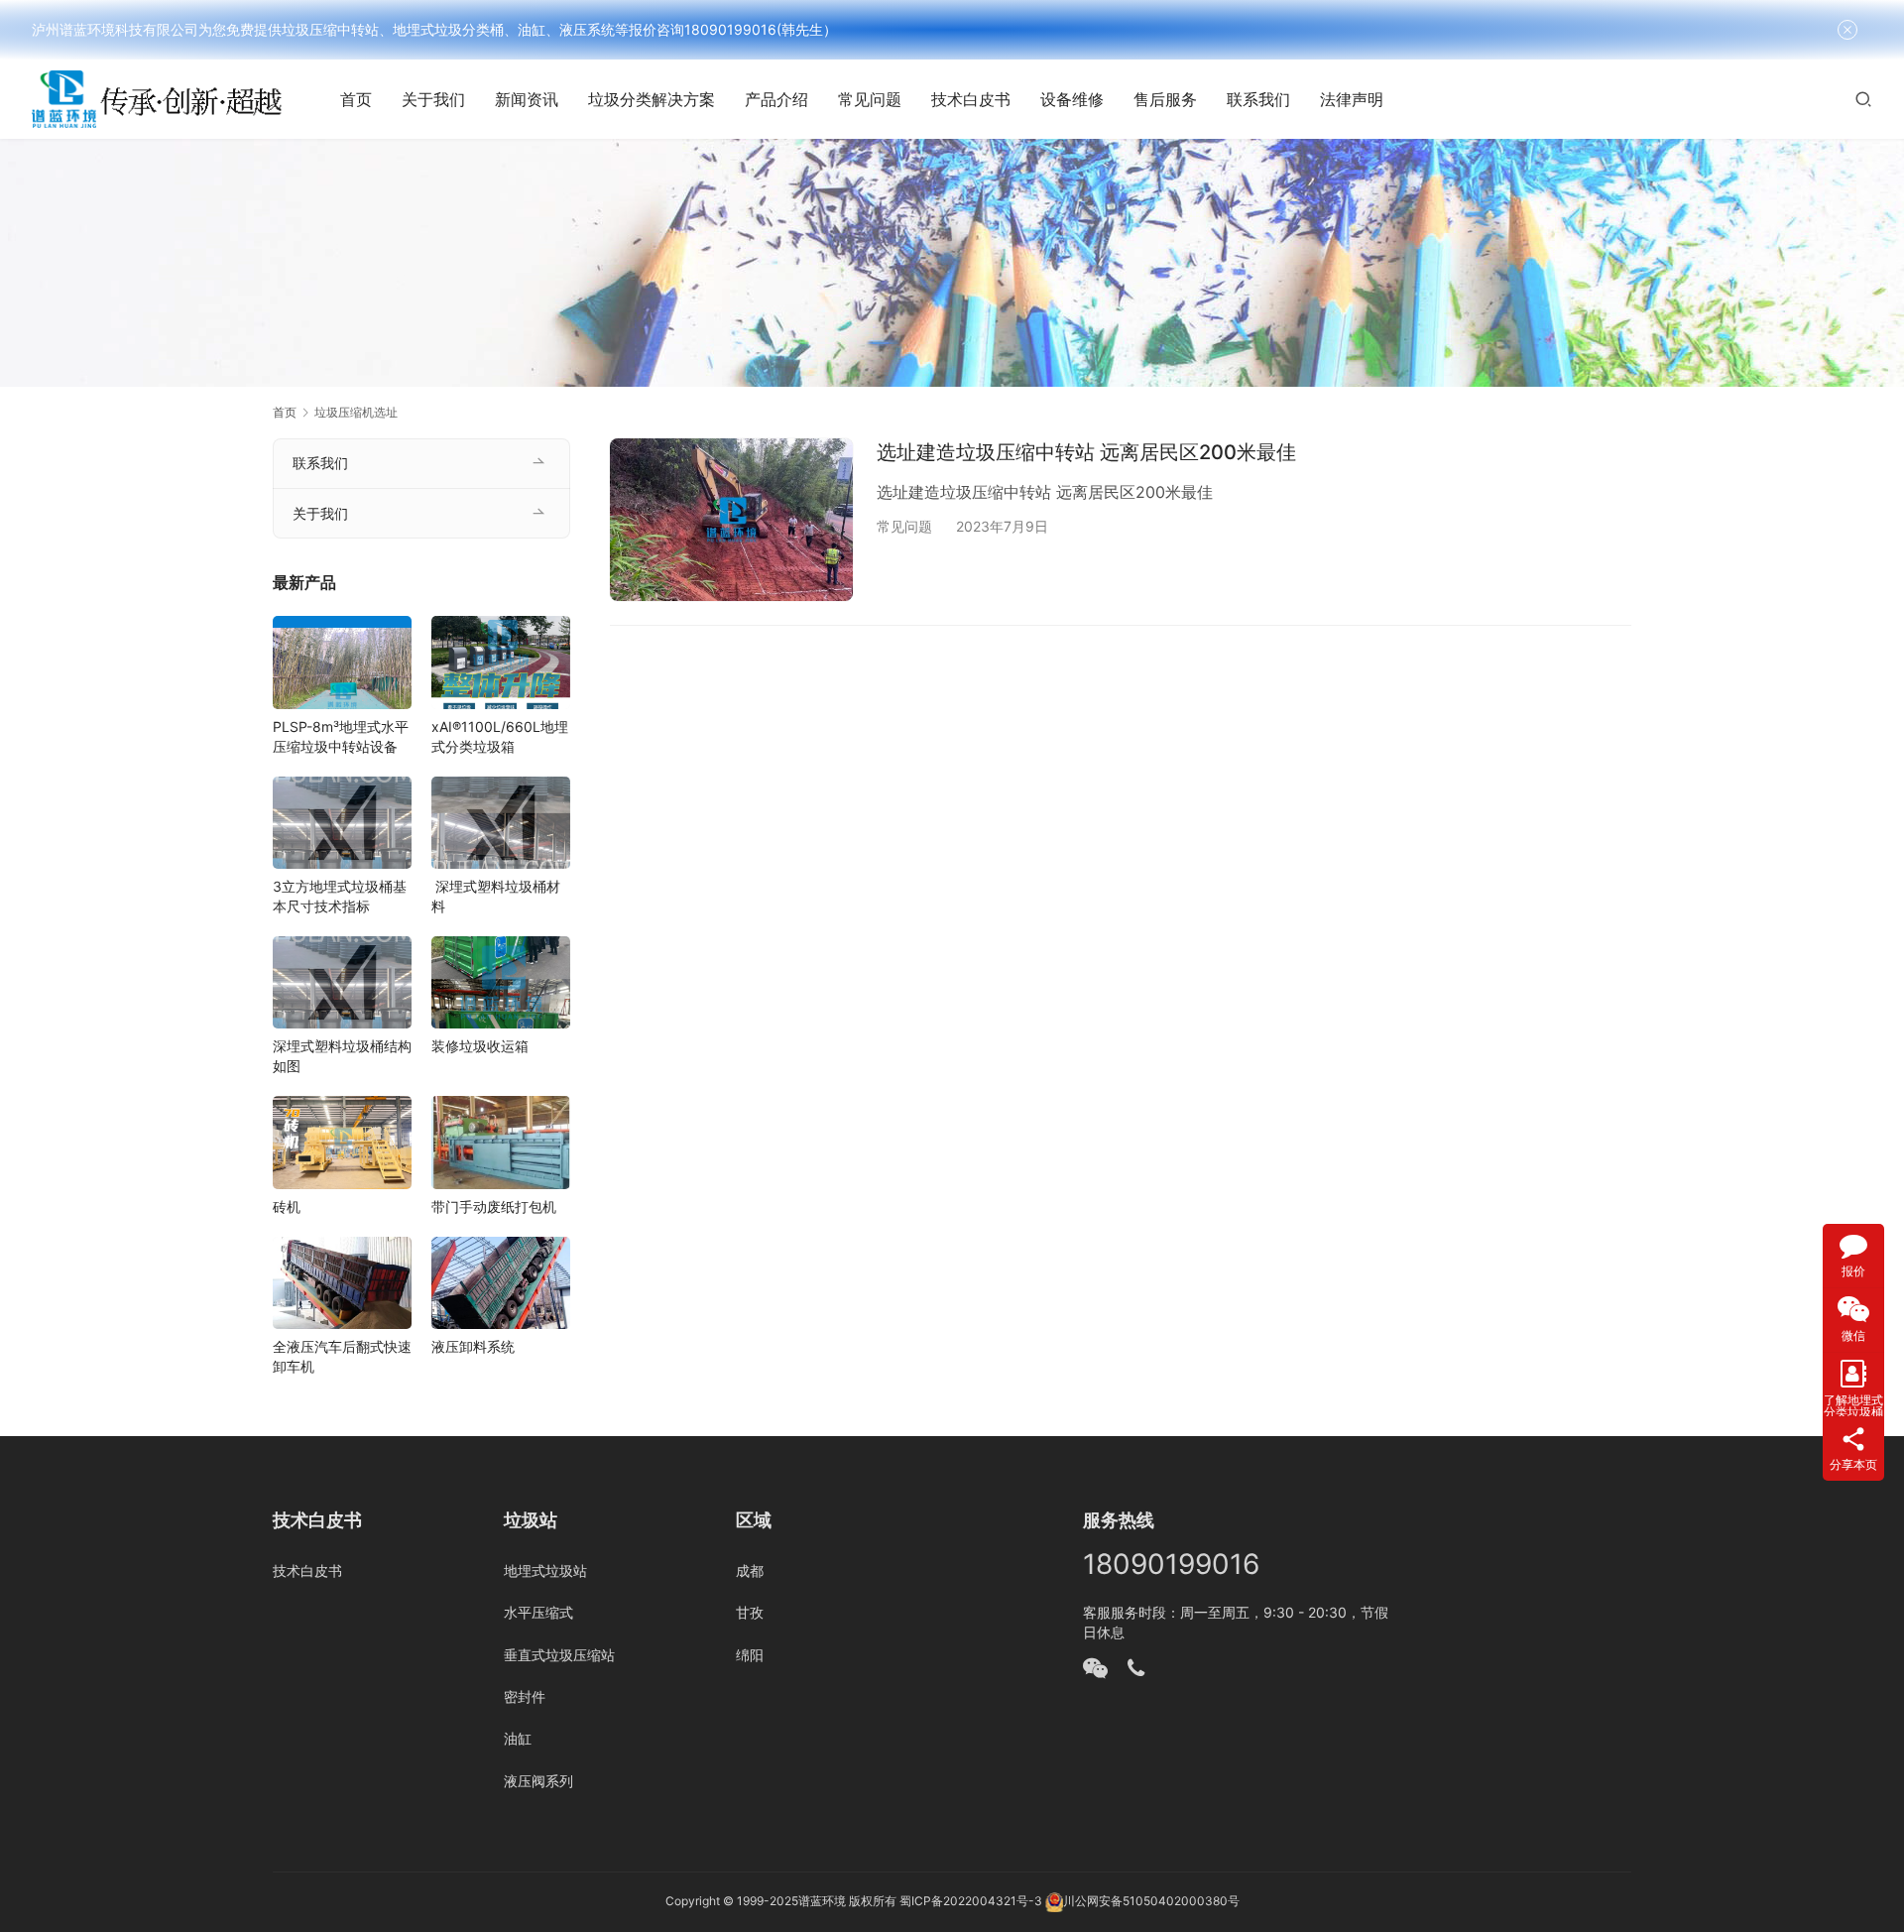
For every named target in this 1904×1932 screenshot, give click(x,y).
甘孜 (750, 1612)
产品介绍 (776, 99)
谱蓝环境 (822, 1901)
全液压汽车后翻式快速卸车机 (342, 1356)
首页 (356, 99)
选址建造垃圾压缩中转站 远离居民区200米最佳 (1086, 452)
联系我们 (1258, 99)
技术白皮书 (971, 99)
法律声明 (1352, 99)
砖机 (287, 1207)
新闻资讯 (527, 99)
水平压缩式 (538, 1612)
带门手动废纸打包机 (494, 1207)
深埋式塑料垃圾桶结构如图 (342, 1056)
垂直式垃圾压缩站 (559, 1655)
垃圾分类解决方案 (652, 99)
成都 (750, 1570)
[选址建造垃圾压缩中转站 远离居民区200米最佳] (731, 519)
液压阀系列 (538, 1781)
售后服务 (1165, 99)
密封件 (525, 1696)
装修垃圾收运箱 (480, 1046)
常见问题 (870, 99)
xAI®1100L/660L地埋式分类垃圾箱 (500, 736)
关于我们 (433, 99)
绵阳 (750, 1655)
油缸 (518, 1738)
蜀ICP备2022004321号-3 (971, 1901)
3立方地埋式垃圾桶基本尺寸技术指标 (340, 896)
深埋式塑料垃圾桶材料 (496, 896)
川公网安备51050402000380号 (1151, 1901)
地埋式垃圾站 (545, 1570)
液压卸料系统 (473, 1346)
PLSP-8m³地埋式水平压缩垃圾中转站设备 (341, 736)
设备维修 (1072, 99)
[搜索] (1863, 99)
